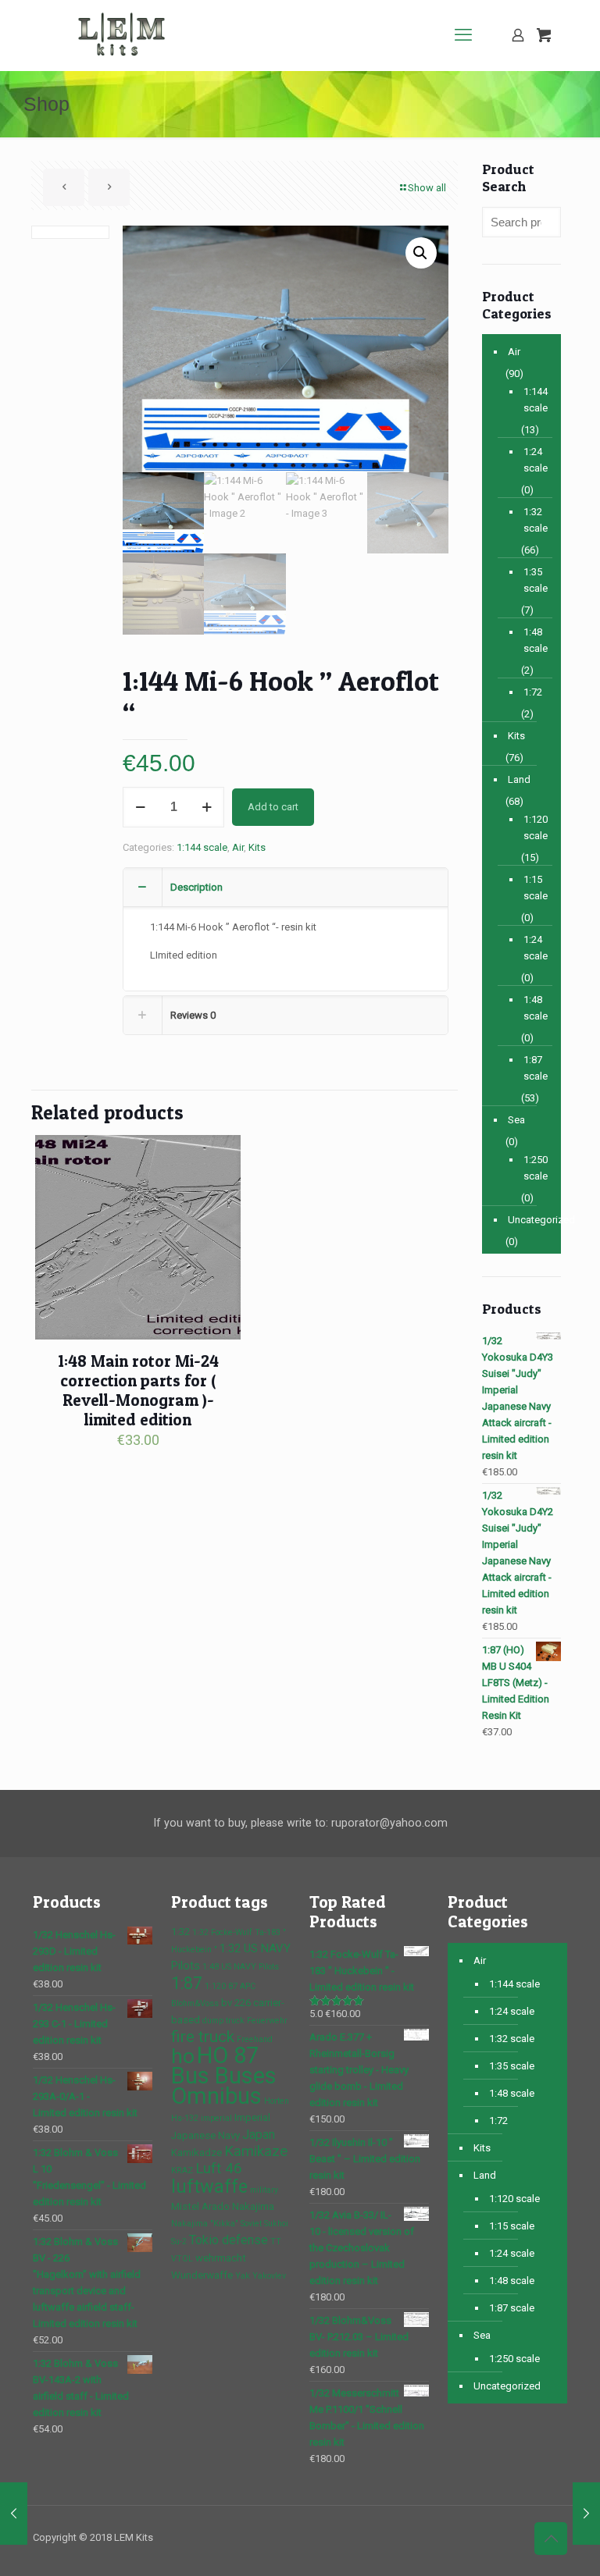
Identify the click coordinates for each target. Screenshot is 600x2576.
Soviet (251, 2224)
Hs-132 (185, 2118)
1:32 (180, 1932)
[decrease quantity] (140, 807)
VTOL (182, 2259)
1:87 (187, 1983)
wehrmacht (221, 2258)
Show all (427, 188)
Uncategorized (530, 1220)
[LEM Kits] (125, 35)
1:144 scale (202, 847)
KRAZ (182, 2170)
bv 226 (236, 2003)
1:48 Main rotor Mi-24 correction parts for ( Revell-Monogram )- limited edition (138, 1390)
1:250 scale (534, 1168)
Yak (243, 2276)
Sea (516, 1120)
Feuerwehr (267, 2021)
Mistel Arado (200, 2206)
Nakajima (253, 2206)
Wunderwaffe (202, 2275)
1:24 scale (534, 460)
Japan (259, 2135)
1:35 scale (534, 580)
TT (276, 2242)
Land (519, 779)
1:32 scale (534, 520)
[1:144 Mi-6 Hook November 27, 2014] (14, 2514)
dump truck (223, 2021)
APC (248, 1986)
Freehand (255, 2039)
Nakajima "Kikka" (205, 2224)
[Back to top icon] (551, 2539)
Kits (257, 847)
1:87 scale (534, 1068)
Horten (277, 2101)
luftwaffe (209, 2186)
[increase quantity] (207, 807)
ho (183, 2056)
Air (238, 847)
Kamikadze (196, 2153)
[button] (421, 253)
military (264, 2190)
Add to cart (273, 807)
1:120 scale (534, 827)
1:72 (533, 692)
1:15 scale (534, 888)
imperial (216, 2118)
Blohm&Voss (195, 2003)
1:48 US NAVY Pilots (241, 1967)
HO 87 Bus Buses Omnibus (224, 2076)
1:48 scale (534, 640)
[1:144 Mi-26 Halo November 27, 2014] (586, 2514)
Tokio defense (229, 2240)
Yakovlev (269, 2276)
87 (233, 1986)
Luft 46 (219, 2169)
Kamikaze (256, 2151)
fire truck (203, 2037)
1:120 (215, 1986)
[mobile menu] (463, 35)
